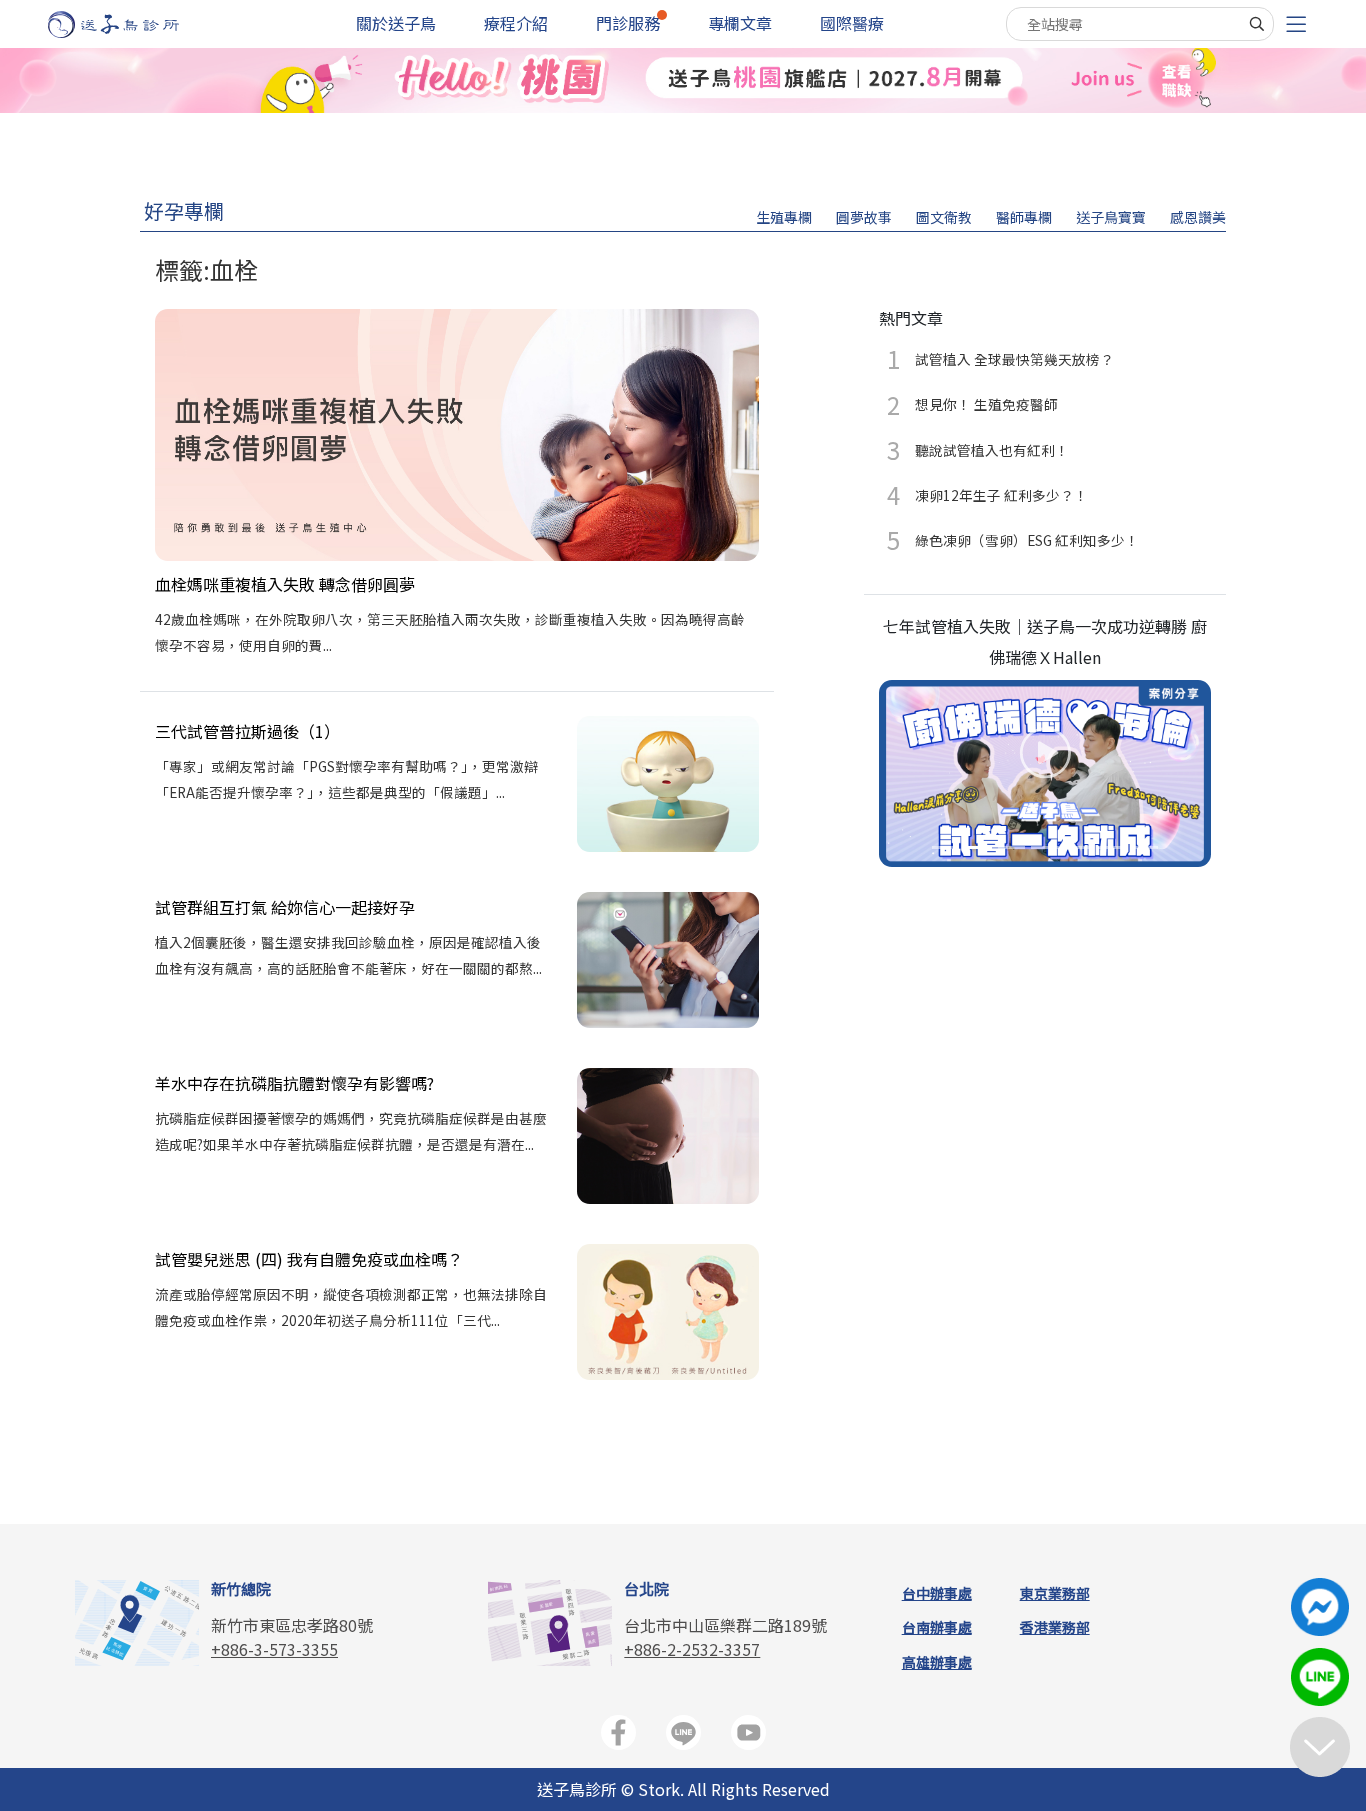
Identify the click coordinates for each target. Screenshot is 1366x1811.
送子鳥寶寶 (1111, 217)
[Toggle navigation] (1296, 24)
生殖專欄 (784, 217)
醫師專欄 (1024, 217)
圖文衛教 (944, 217)
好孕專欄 (184, 210)
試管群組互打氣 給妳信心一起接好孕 (285, 907)
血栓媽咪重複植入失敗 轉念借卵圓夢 (285, 584)
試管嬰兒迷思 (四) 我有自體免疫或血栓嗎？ (309, 1259)
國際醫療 (852, 23)
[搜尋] (1257, 24)
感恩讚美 (1198, 217)
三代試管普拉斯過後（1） (247, 731)
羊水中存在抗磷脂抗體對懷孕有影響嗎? (294, 1083)
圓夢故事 (864, 217)
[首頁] (132, 24)
